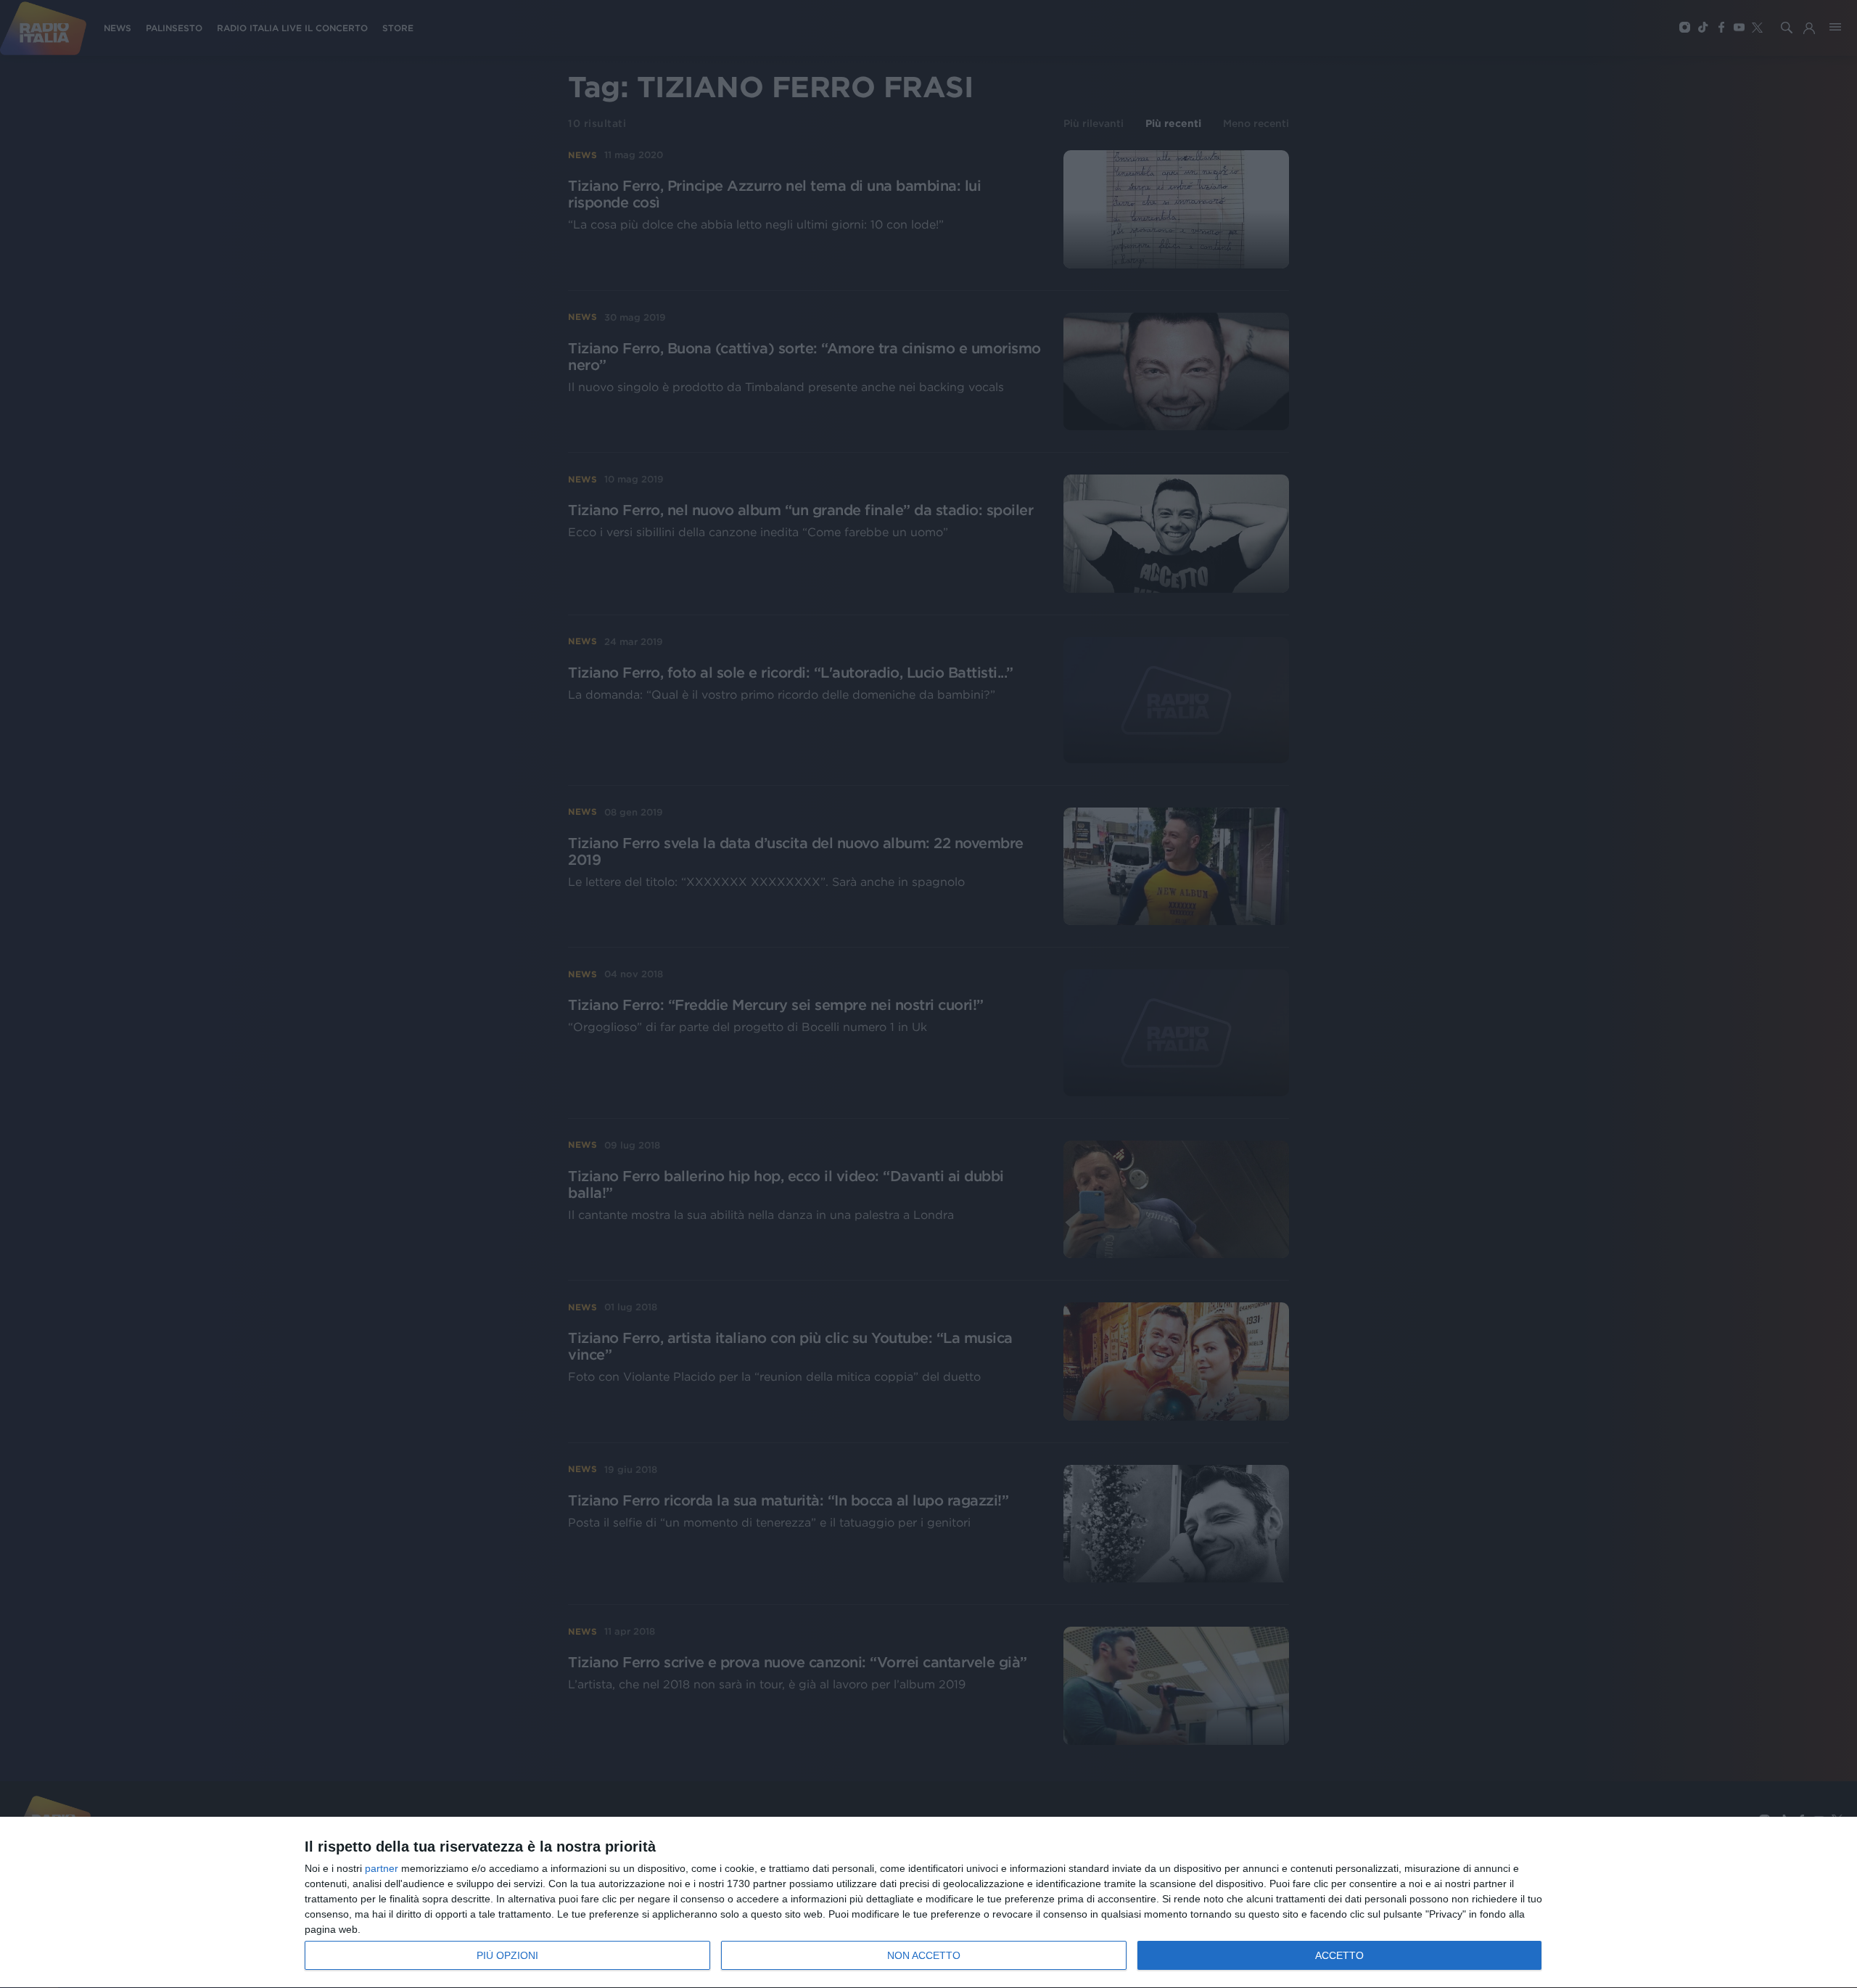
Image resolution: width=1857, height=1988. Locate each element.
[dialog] (928, 1903)
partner (382, 1868)
